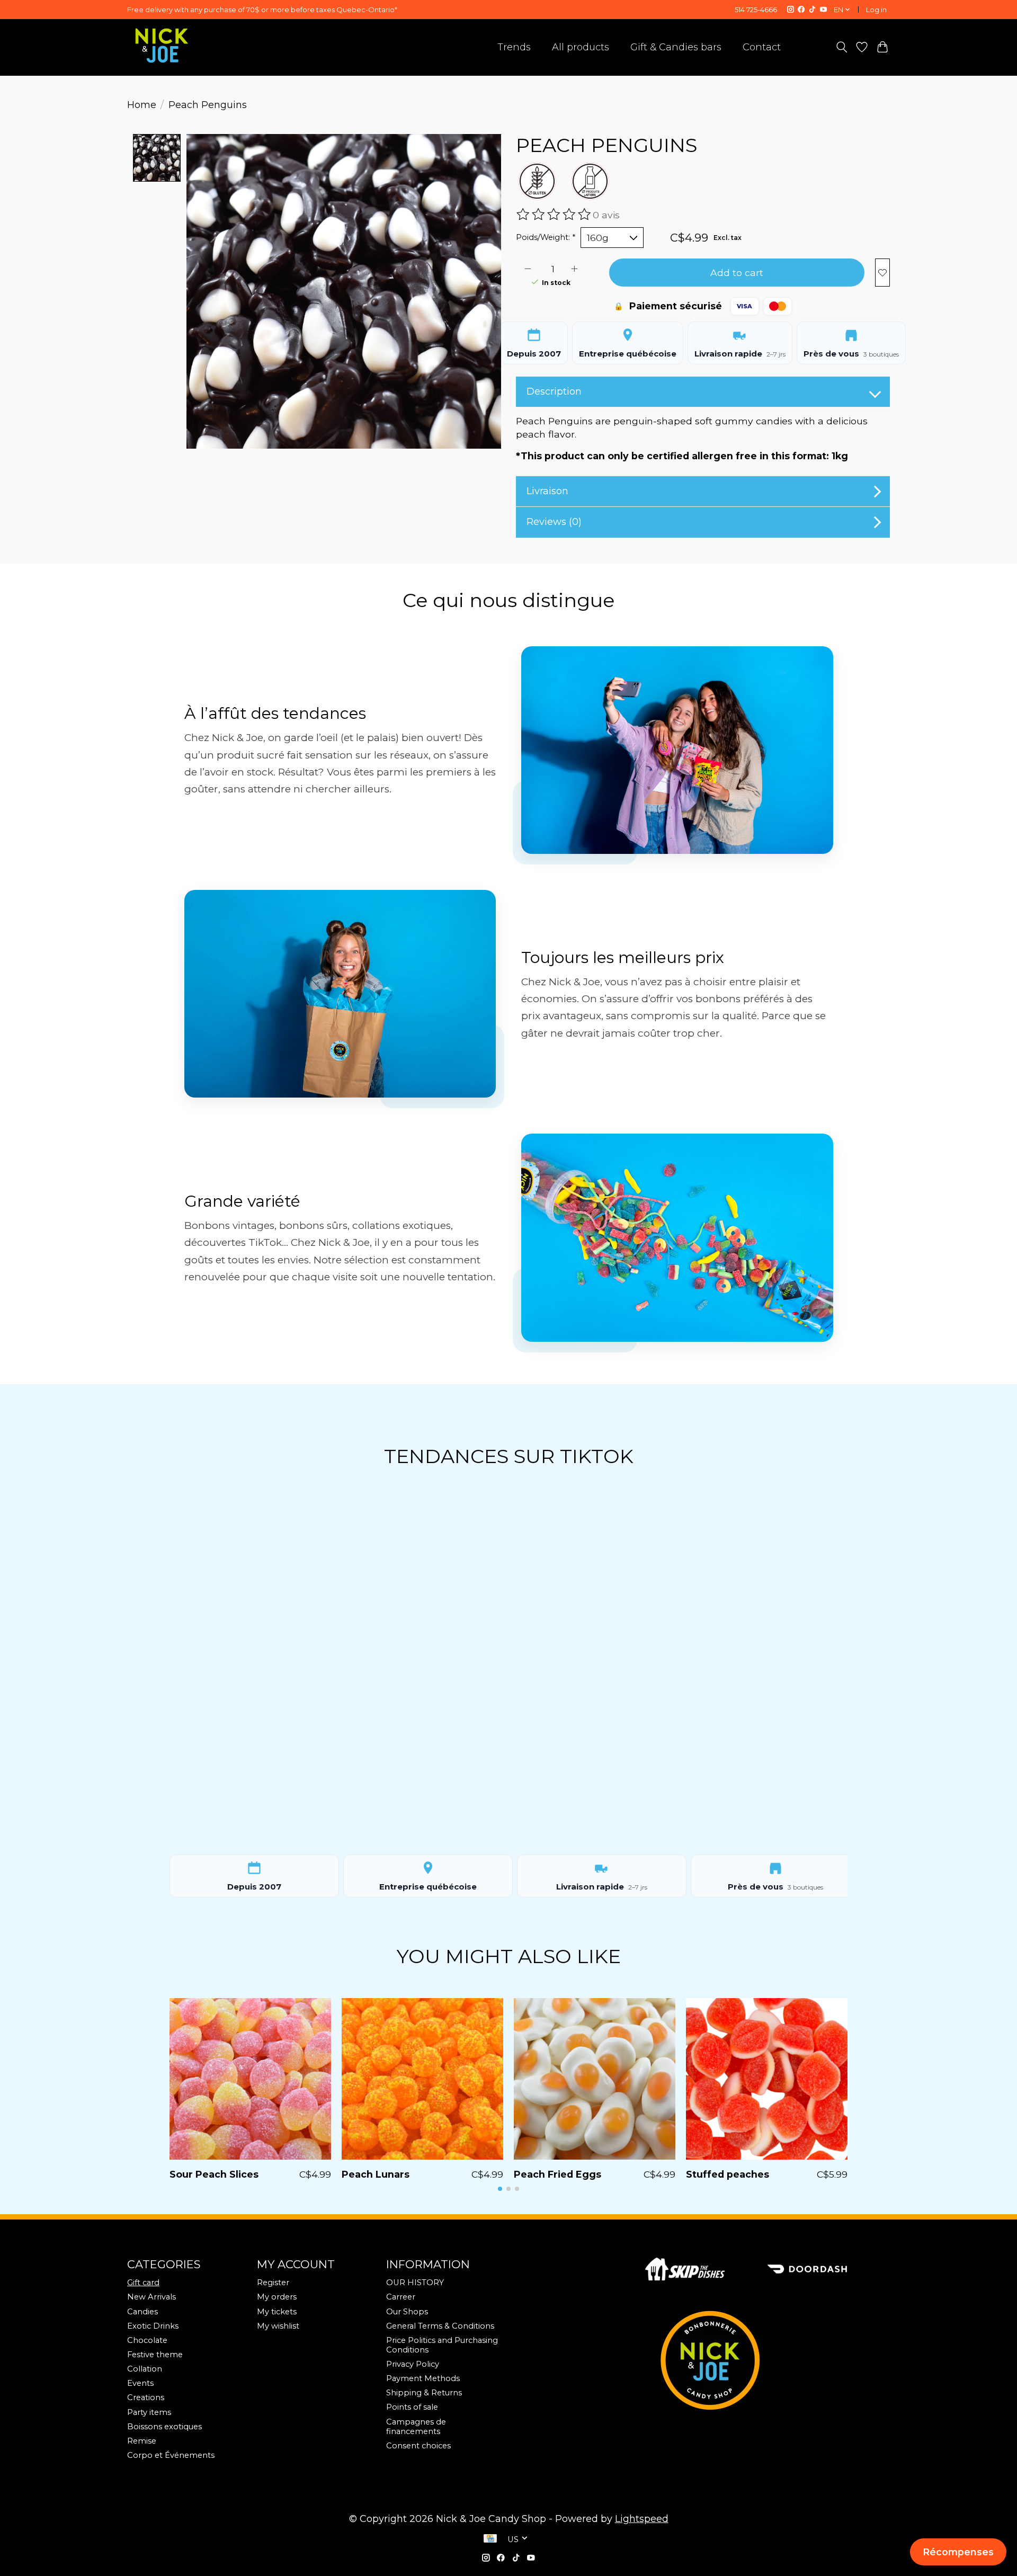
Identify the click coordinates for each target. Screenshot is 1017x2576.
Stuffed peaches (728, 2174)
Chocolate (147, 2340)
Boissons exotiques (164, 2427)
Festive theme (155, 2355)
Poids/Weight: (546, 237)
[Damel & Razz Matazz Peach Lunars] (422, 2079)
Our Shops (407, 2312)
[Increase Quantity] (574, 269)
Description (554, 391)
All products (581, 47)
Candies (142, 2312)
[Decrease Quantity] (528, 269)
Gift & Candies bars (676, 47)
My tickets (277, 2312)
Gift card (143, 2283)
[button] (500, 2189)
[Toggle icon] (841, 47)
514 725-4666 (756, 10)
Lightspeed (642, 2519)
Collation (145, 2369)
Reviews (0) (554, 522)
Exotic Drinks (153, 2326)
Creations (146, 2397)
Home (142, 105)
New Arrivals (151, 2297)
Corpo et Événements (171, 2455)
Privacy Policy (413, 2364)
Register (273, 2283)
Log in (876, 10)
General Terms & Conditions (440, 2326)
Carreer (401, 2297)
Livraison (547, 491)
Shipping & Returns (424, 2393)
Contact (762, 47)
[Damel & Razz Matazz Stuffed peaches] (767, 2079)
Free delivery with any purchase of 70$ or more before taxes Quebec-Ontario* (262, 10)
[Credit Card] (490, 2539)
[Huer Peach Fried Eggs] (595, 2079)
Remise (142, 2441)
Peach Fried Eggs (557, 2174)
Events (140, 2383)
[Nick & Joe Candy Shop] (162, 46)
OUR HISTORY (415, 2283)
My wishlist (278, 2326)
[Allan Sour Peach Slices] (250, 2079)
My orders (277, 2297)
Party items (149, 2412)
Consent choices (418, 2446)
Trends (514, 47)
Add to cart (737, 273)
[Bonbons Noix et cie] (768, 2360)
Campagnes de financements (416, 2427)
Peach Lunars (376, 2174)
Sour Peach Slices (214, 2174)
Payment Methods (423, 2378)
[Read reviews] (555, 215)
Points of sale (412, 2407)
